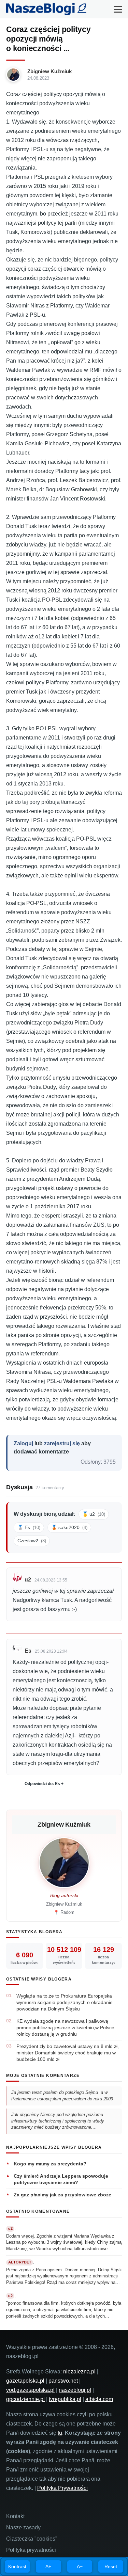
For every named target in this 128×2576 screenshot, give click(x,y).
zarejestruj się (62, 1443)
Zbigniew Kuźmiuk (49, 71)
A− (80, 2566)
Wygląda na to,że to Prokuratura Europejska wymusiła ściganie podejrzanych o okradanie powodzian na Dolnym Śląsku (65, 2002)
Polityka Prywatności (62, 2488)
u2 (28, 1580)
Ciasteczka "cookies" (32, 2539)
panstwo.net (63, 2381)
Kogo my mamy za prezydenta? (50, 2164)
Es (28, 1651)
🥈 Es (29, 1527)
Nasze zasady (23, 2527)
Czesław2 (32, 1541)
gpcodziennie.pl (25, 2399)
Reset (111, 2566)
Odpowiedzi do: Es (42, 1784)
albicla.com (99, 2399)
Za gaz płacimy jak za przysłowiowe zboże (62, 2195)
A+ (48, 2566)
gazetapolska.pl (25, 2381)
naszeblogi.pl (75, 2390)
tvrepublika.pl (65, 2399)
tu (60, 2433)
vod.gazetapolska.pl (30, 2390)
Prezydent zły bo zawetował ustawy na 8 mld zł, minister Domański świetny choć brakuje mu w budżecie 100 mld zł (68, 2053)
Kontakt (15, 2516)
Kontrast (17, 2566)
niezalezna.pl (79, 2372)
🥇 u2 (94, 1514)
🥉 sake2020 (69, 1527)
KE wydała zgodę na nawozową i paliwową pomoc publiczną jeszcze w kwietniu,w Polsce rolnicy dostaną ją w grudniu (65, 2028)
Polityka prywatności (31, 2550)
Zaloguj (23, 1443)
